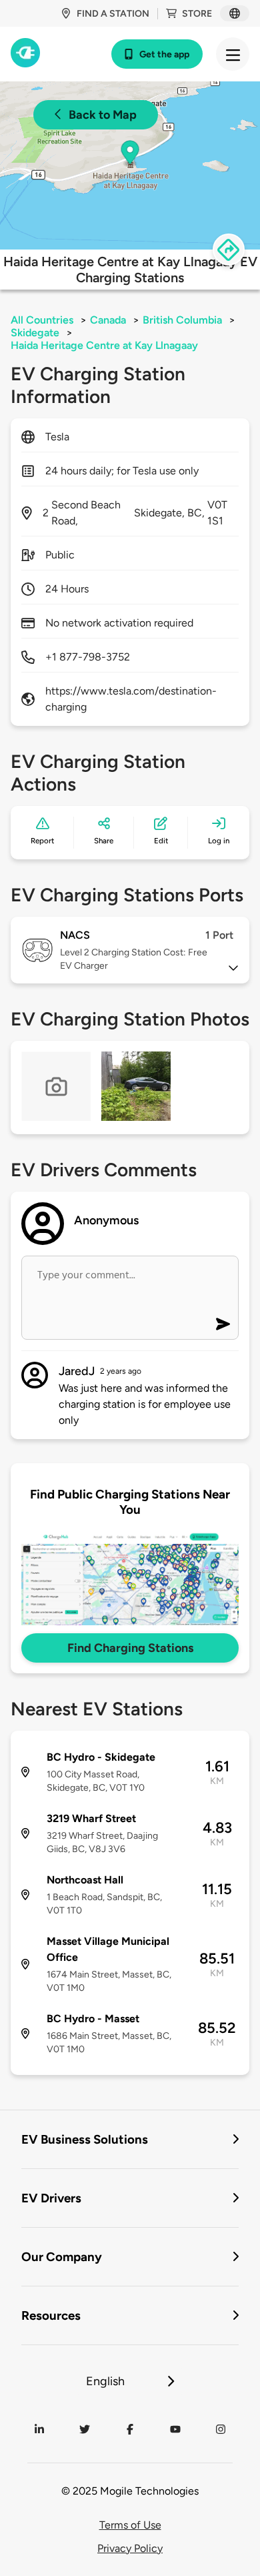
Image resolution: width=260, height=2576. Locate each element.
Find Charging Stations (130, 1648)
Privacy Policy (130, 2548)
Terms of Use (130, 2525)
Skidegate (35, 333)
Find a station (113, 14)
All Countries (42, 320)
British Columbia (182, 320)
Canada (108, 320)
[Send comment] (223, 1324)
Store (197, 14)
